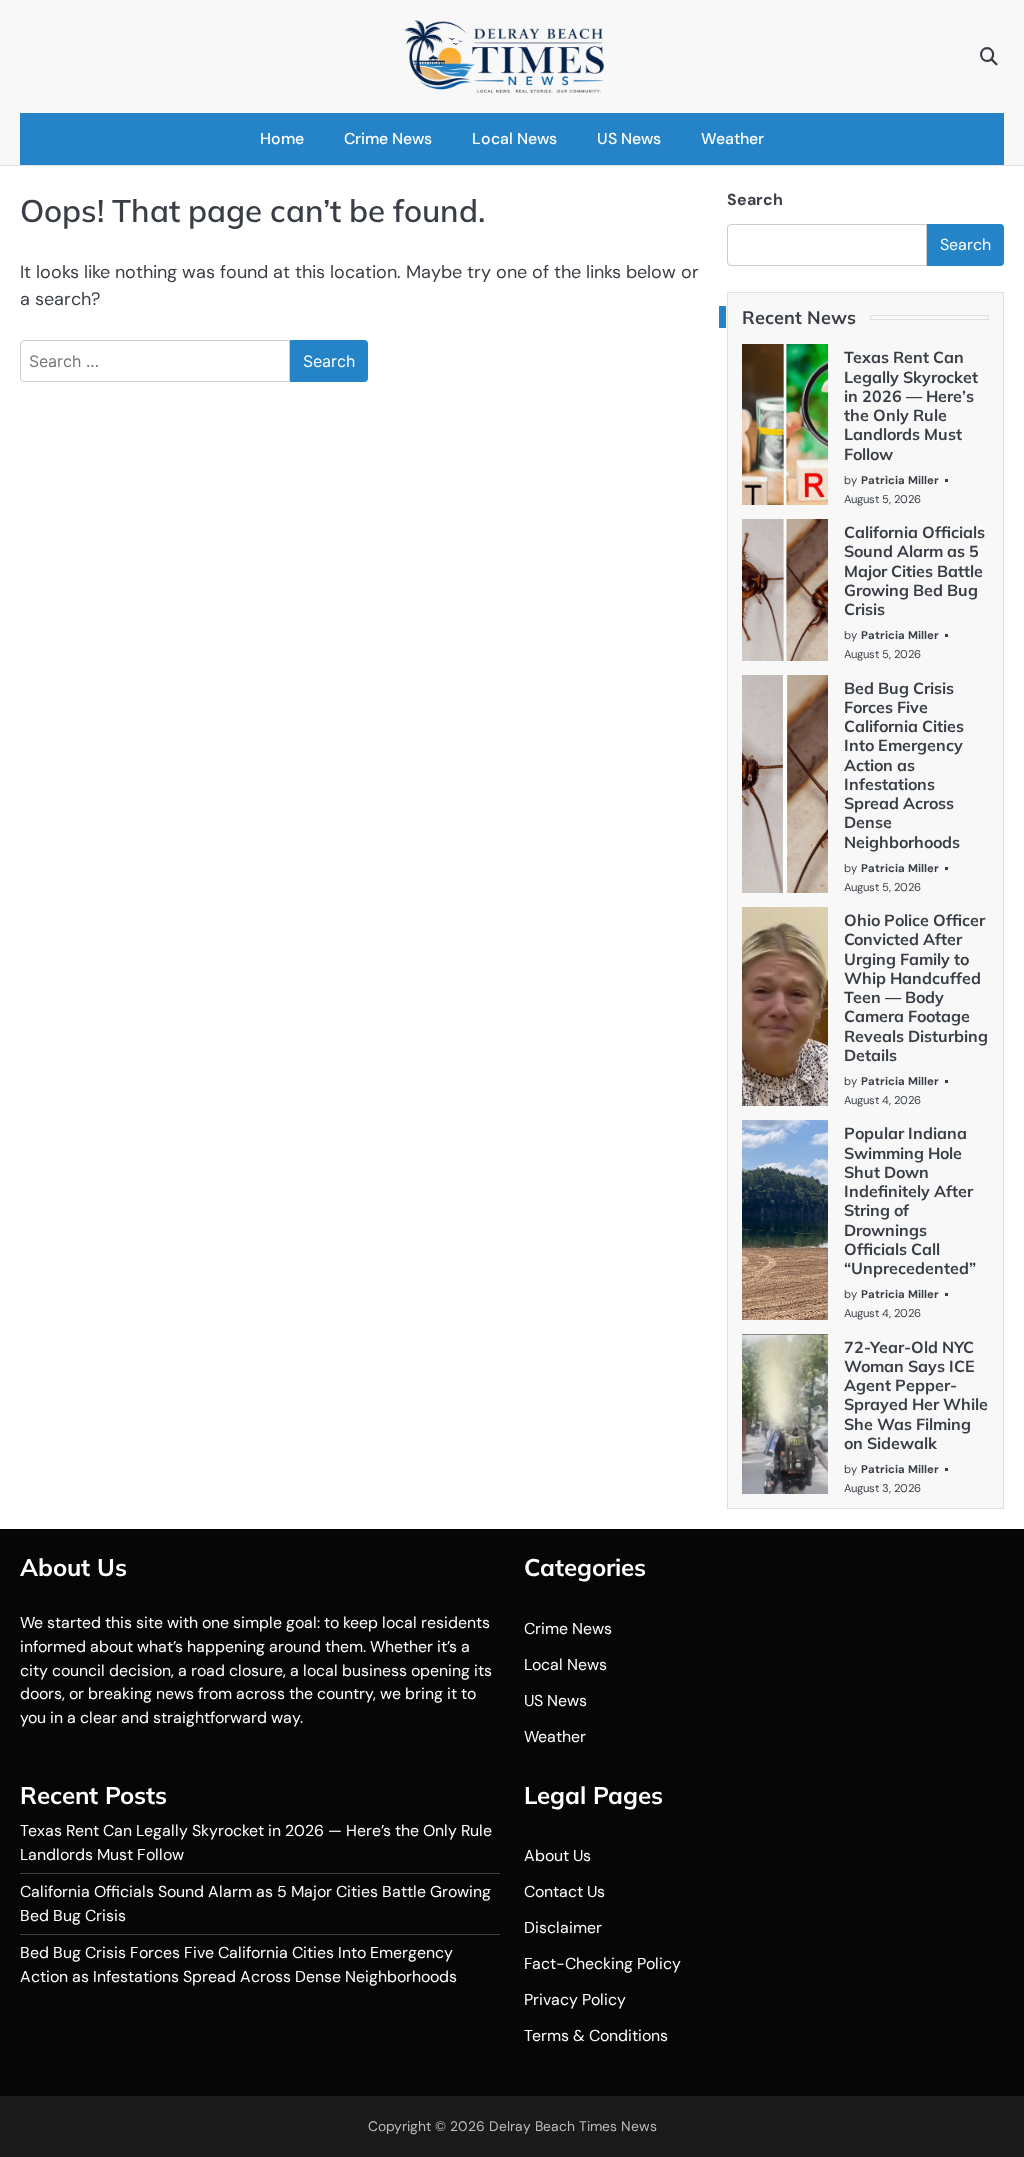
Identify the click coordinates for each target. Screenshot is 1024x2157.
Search (755, 199)
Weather (732, 138)
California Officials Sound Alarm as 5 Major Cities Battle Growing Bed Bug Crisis (914, 570)
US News (629, 138)
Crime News (388, 138)
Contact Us (564, 1891)
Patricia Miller (900, 480)
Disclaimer (563, 1927)
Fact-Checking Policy (602, 1963)
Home (282, 138)
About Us (557, 1855)
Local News (514, 138)
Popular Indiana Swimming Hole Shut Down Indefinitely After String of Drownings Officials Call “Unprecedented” (910, 1200)
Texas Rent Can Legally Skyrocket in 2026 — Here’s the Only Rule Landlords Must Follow (911, 405)
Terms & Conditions (596, 2035)
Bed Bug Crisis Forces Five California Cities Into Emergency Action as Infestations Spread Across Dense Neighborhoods (904, 765)
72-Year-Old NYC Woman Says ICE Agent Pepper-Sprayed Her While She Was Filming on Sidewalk (916, 1395)
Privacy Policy (575, 1999)
